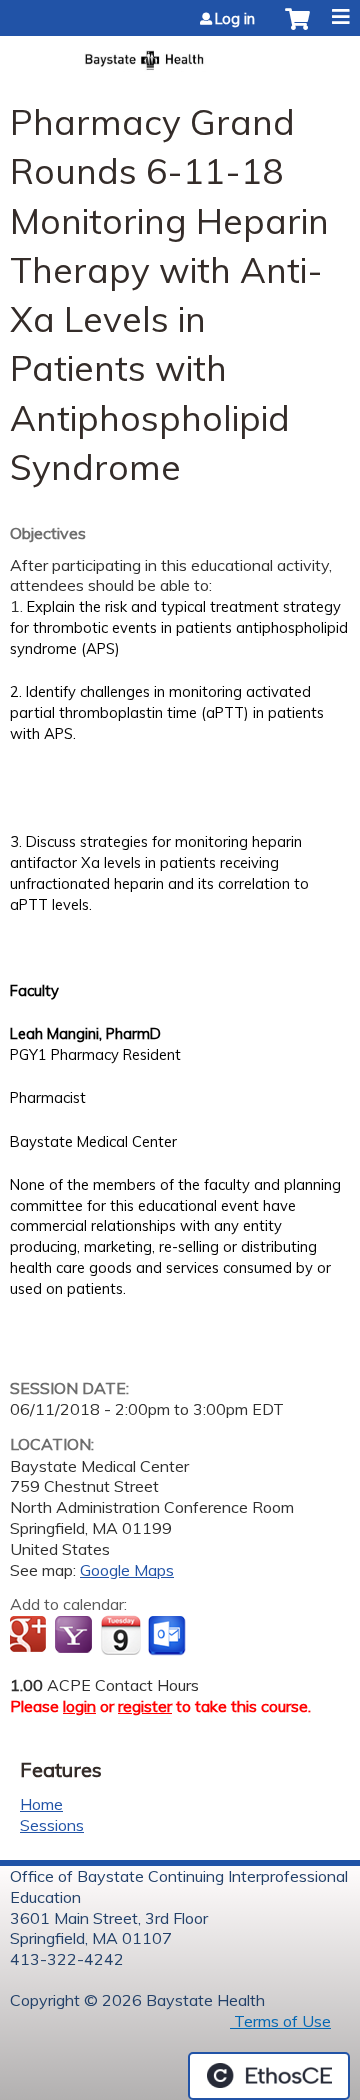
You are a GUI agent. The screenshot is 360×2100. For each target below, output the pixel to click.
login (79, 1706)
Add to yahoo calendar (75, 1636)
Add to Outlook (168, 1636)
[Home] (180, 54)
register (145, 1706)
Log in (235, 19)
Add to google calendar (30, 1636)
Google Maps (127, 1570)
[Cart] (297, 29)
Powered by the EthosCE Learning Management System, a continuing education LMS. (269, 2076)
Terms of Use (280, 2021)
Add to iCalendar (120, 1635)
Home (41, 1804)
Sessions (52, 1825)
